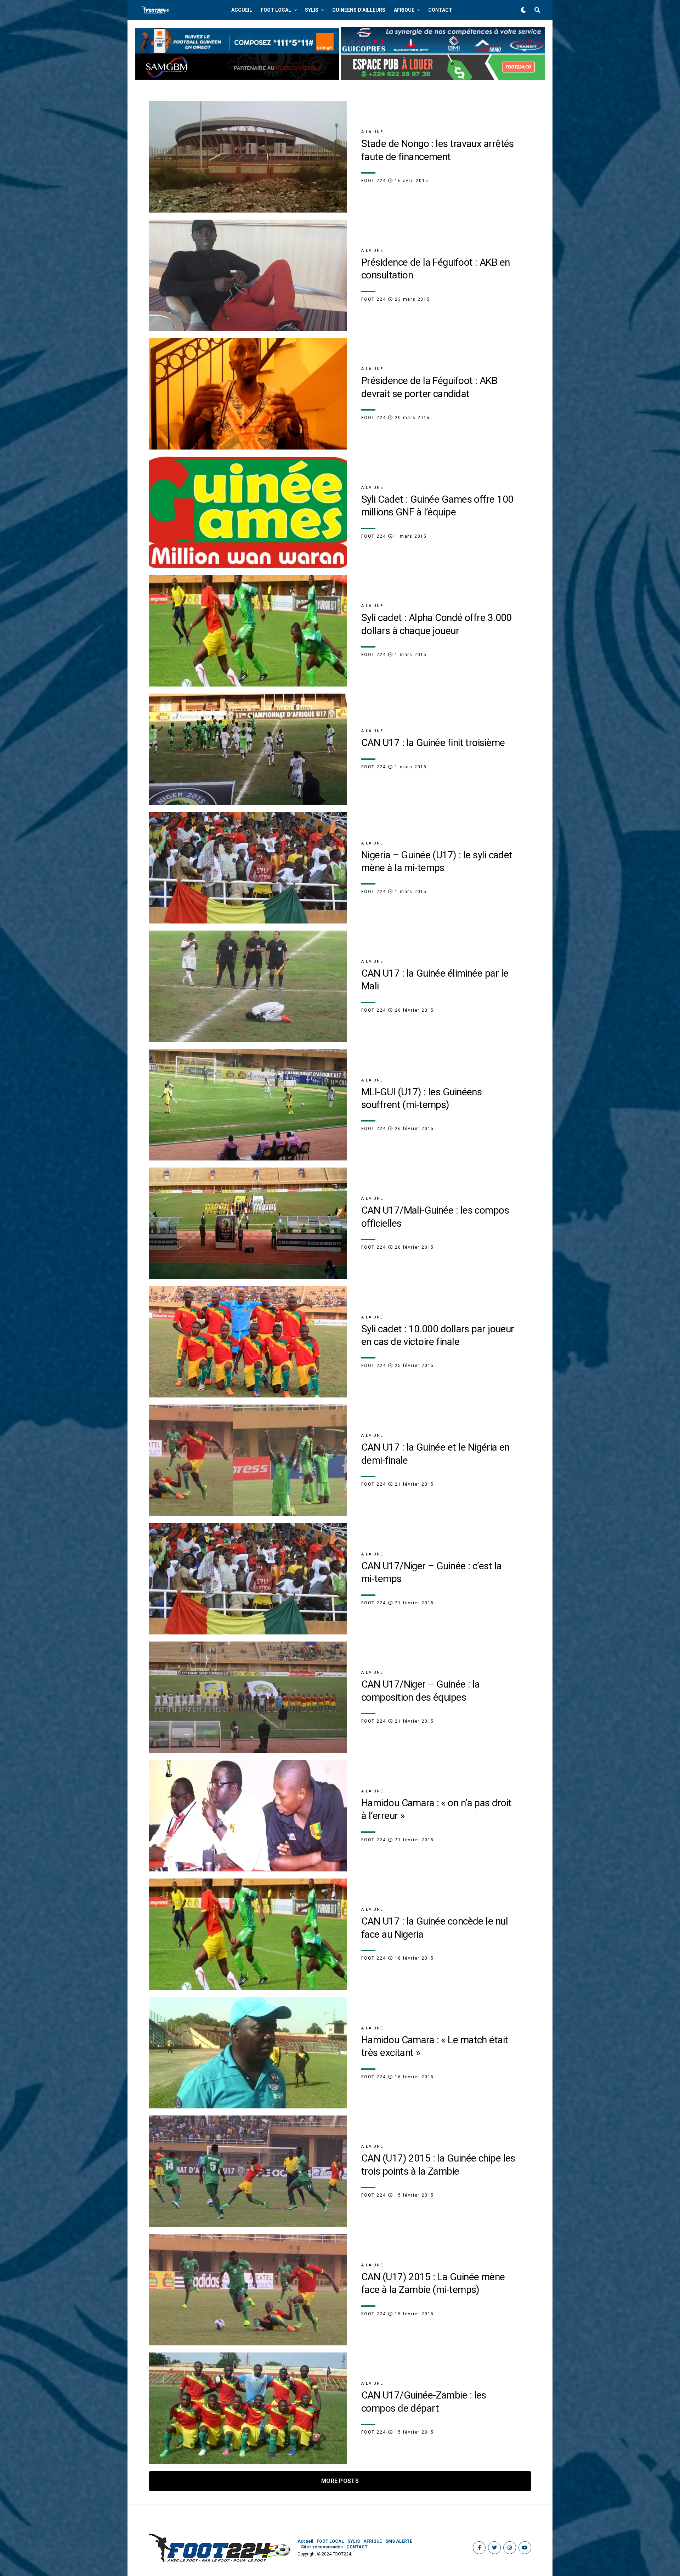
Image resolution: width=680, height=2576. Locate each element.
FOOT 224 (373, 181)
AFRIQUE (404, 10)
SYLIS (312, 10)
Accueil (242, 10)
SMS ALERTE (399, 2541)
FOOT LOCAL (276, 10)
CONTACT (440, 10)
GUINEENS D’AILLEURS (359, 10)
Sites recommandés (322, 2547)
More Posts (340, 2481)
